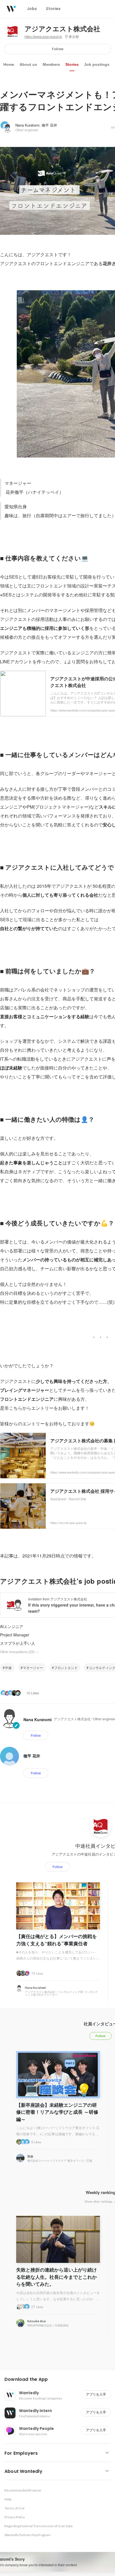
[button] (60, 2379)
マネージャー (33, 1667)
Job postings (97, 64)
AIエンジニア (12, 1626)
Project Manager (15, 1635)
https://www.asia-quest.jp (43, 37)
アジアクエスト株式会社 (62, 29)
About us (28, 64)
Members (51, 64)
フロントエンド (66, 1667)
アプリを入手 (96, 2394)
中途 (8, 1667)
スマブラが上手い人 (18, 1643)
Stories (72, 64)
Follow (58, 49)
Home (9, 64)
